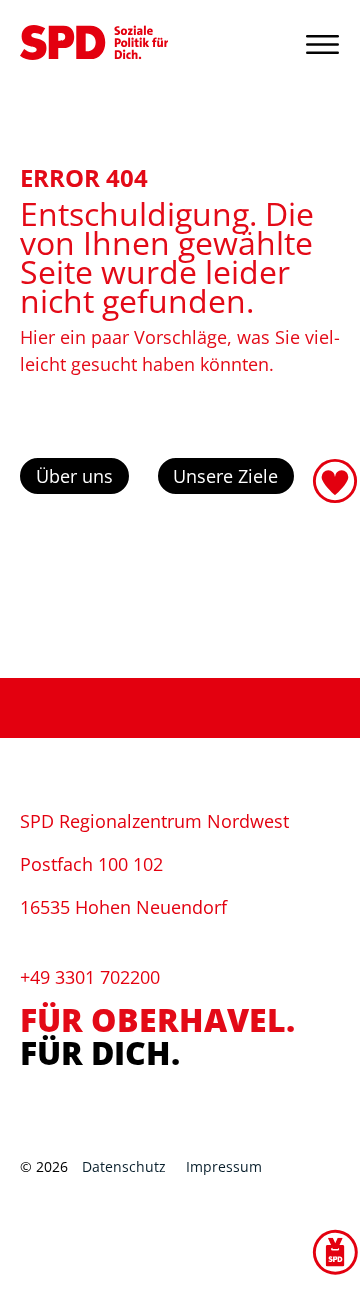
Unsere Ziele (225, 476)
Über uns (74, 476)
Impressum (224, 1166)
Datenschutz (124, 1166)
